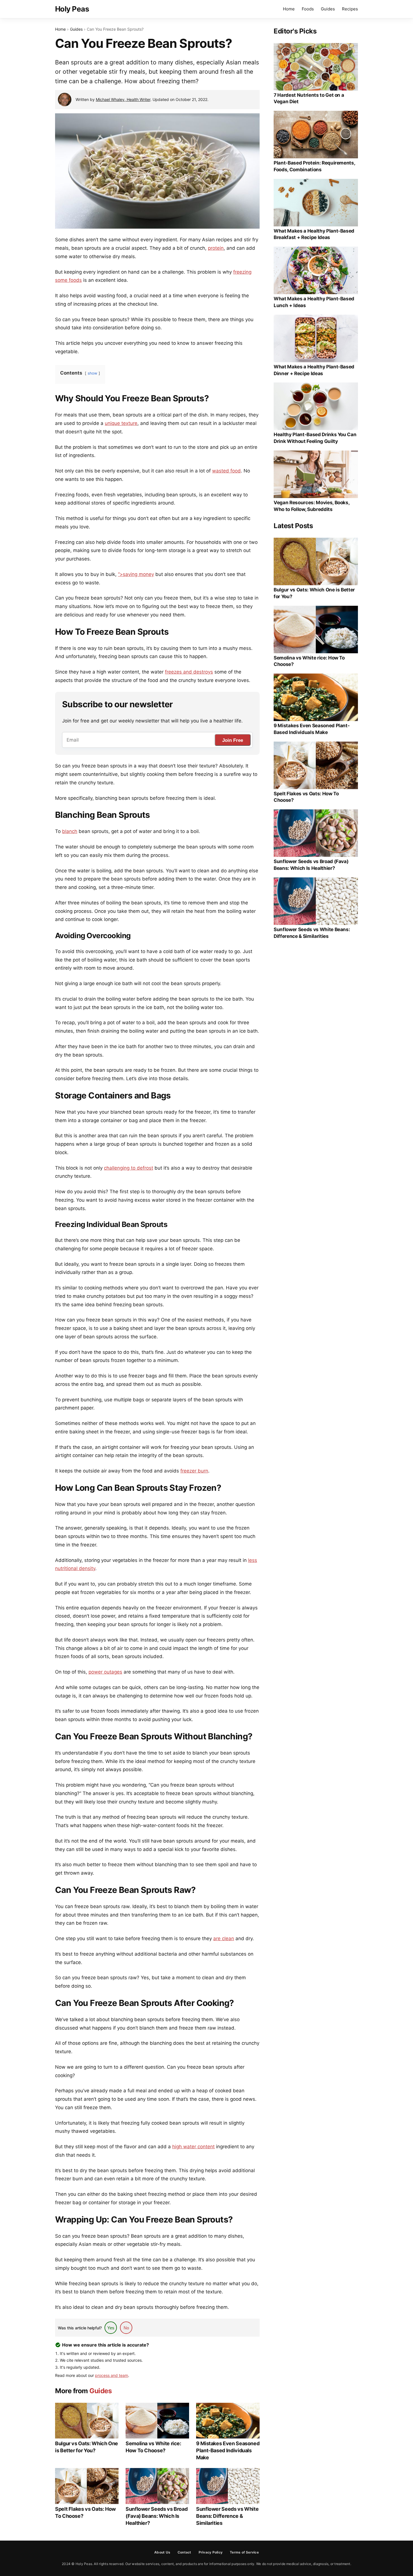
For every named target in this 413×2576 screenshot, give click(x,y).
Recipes (350, 9)
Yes (111, 2328)
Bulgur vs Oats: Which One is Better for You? (87, 2447)
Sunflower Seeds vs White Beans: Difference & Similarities (227, 2516)
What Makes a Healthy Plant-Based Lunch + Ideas (314, 302)
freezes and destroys (189, 672)
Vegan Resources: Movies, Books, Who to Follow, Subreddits (311, 506)
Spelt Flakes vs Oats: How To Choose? (85, 2512)
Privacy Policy (211, 2552)
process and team (112, 2375)
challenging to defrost (129, 1168)
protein (216, 248)
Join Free (233, 740)
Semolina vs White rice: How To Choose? (153, 2447)
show (92, 373)
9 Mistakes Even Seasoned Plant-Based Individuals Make (228, 2450)
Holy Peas (72, 9)
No (126, 2328)
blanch (70, 831)
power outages (105, 1672)
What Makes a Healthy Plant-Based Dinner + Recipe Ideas (314, 370)
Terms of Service (244, 2552)
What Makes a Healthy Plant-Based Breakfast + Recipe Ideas (314, 234)
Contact (184, 2552)
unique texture (121, 423)
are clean (224, 1938)
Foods (308, 9)
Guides (328, 9)
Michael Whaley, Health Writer (123, 99)
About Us (162, 2552)
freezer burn (194, 1471)
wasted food (226, 471)
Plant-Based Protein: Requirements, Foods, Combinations (314, 166)
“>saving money (136, 574)
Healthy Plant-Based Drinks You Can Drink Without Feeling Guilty (315, 438)
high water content (193, 2147)
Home (289, 9)
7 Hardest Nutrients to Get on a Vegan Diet (309, 98)
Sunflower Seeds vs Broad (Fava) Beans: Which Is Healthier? (156, 2516)
